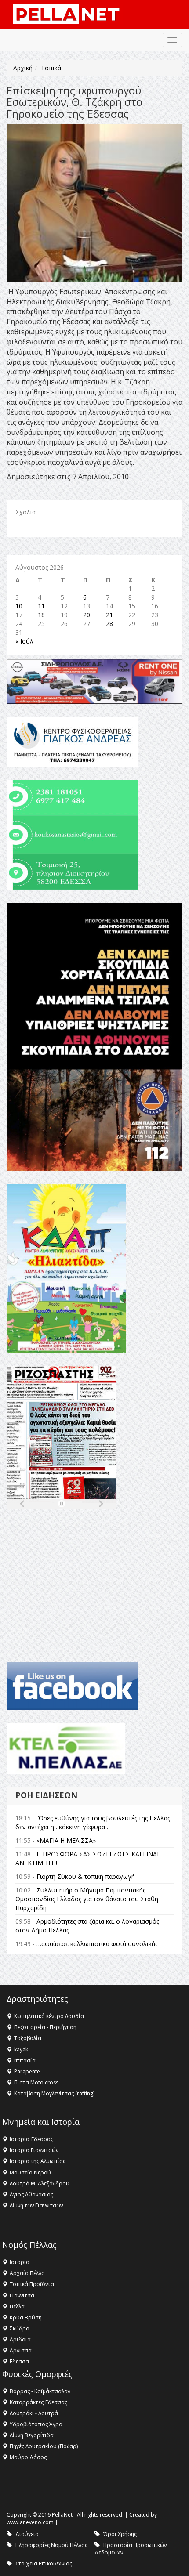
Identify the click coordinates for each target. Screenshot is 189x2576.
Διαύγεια (27, 2534)
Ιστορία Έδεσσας (31, 2139)
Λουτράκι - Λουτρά (34, 2413)
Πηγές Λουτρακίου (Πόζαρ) (44, 2446)
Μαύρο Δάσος (28, 2457)
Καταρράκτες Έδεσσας (38, 2402)
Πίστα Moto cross (36, 2082)
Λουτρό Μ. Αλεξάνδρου (40, 2183)
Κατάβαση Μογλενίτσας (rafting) (54, 2093)
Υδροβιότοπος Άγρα (36, 2424)
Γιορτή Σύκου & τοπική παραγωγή (86, 1876)
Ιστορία (20, 2262)
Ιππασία (25, 2060)
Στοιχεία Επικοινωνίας (44, 2563)
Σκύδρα (20, 2328)
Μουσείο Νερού (30, 2173)
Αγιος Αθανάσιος (31, 2194)
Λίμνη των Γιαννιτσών (36, 2205)
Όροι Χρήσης (120, 2534)
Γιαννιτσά (22, 2296)
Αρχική (23, 68)
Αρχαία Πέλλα (27, 2273)
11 (41, 606)
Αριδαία (20, 2339)
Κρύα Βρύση (26, 2317)
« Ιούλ (24, 641)
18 (41, 615)
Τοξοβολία (28, 2038)
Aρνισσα (21, 2350)
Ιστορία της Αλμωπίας (38, 2161)
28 (109, 624)
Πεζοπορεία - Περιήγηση (45, 2027)
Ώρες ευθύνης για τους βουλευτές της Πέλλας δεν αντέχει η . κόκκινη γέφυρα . (93, 1822)
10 (19, 606)
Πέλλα (17, 2306)
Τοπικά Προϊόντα (32, 2284)
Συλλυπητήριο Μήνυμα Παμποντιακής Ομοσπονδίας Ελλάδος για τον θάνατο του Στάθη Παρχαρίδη (87, 1899)
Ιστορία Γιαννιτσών (34, 2150)
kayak (21, 2050)
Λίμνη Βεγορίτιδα (32, 2435)
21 (109, 615)
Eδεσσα (19, 2361)
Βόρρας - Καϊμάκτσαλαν (40, 2391)
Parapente (27, 2071)
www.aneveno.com (30, 2522)
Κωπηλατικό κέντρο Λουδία (49, 2016)
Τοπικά (51, 68)
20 (87, 615)
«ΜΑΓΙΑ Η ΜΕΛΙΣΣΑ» (66, 1840)
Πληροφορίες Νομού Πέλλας (51, 2545)
